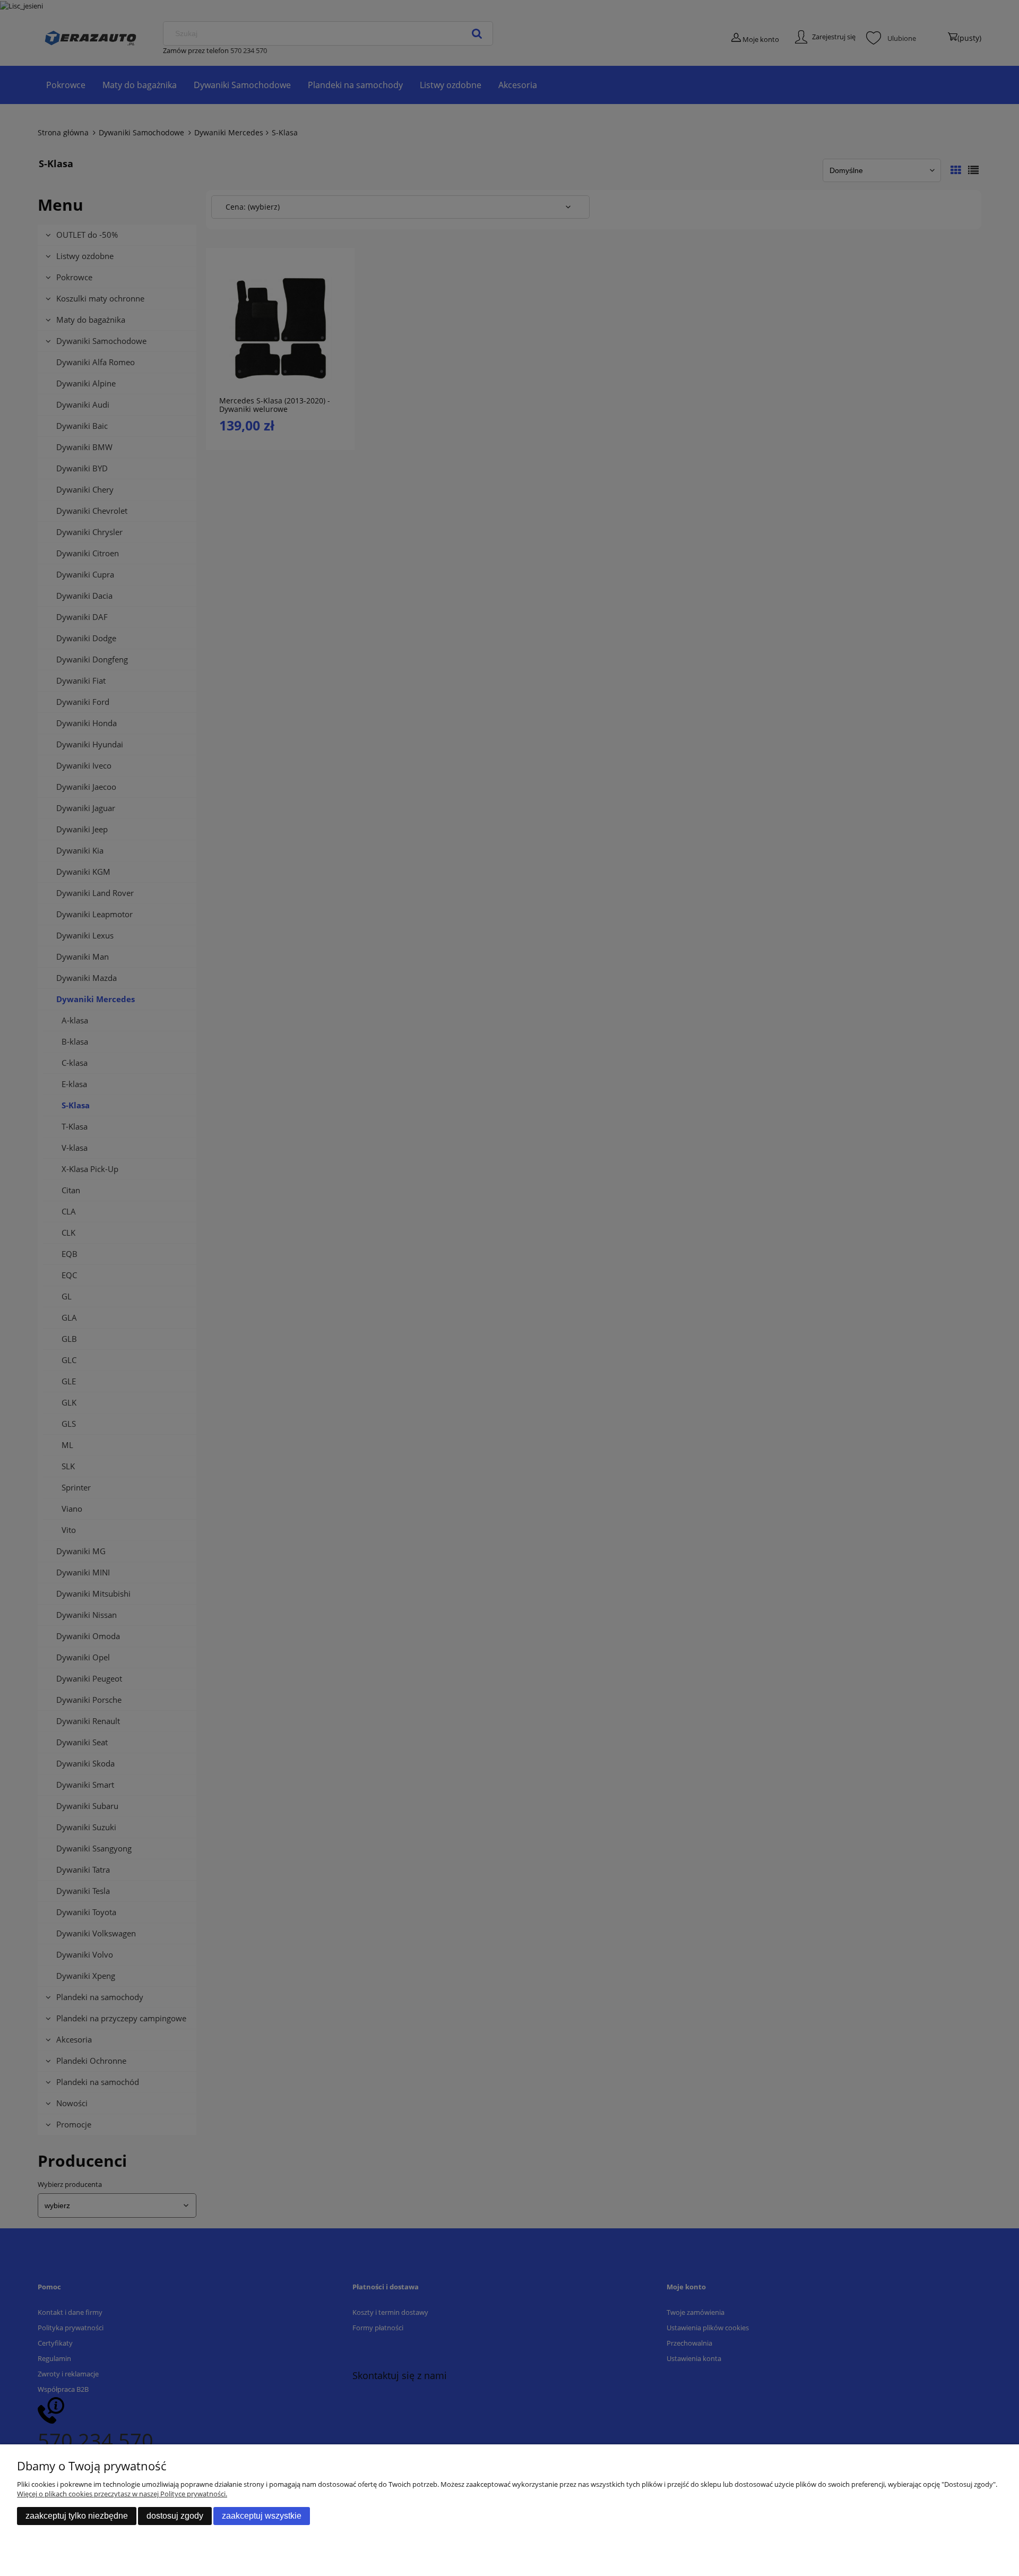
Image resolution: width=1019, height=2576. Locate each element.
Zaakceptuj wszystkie (262, 2516)
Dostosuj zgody (175, 2516)
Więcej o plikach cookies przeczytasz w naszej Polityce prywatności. (122, 2494)
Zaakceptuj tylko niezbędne (77, 2516)
